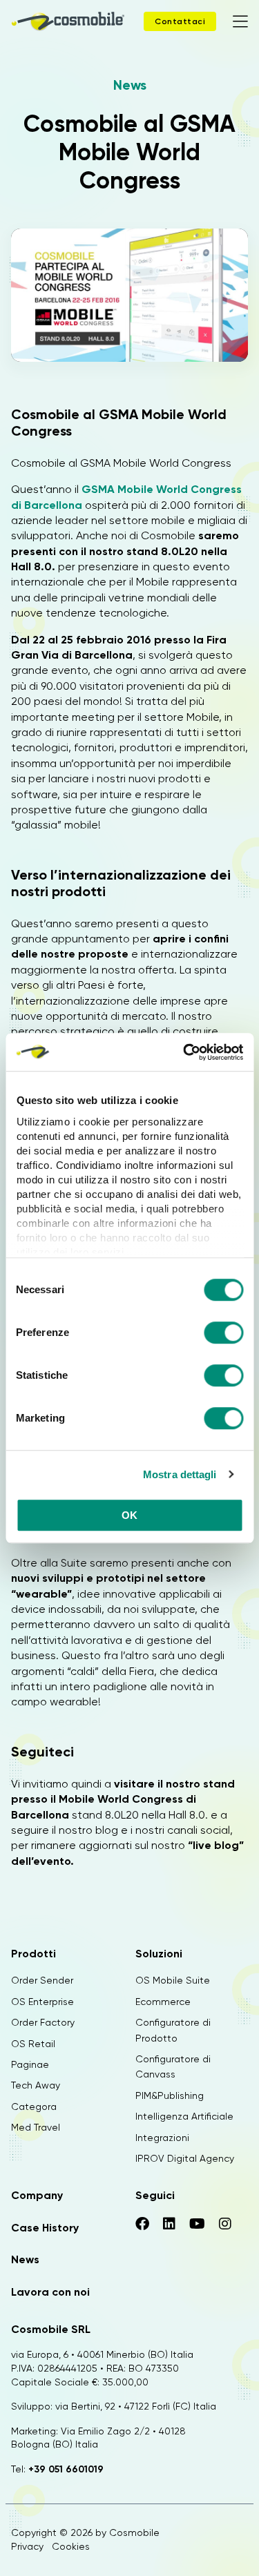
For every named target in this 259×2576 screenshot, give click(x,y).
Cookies (71, 2546)
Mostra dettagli (180, 1474)
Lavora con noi (50, 2292)
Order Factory (43, 2022)
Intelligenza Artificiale (184, 2116)
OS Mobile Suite (173, 1980)
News (130, 85)
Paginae (30, 2064)
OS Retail (33, 2044)
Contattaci (180, 21)
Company (37, 2195)
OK (130, 1515)
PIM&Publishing (170, 2095)
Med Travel (36, 2127)
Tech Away (36, 2085)
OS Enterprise (42, 2002)
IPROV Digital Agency (185, 2158)
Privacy (27, 2546)
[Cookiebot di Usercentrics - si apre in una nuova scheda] (184, 1052)
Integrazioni (162, 2138)
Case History (45, 2228)
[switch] (223, 1335)
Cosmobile (134, 2533)
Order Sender (42, 1980)
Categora (34, 2107)
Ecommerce (163, 2002)
